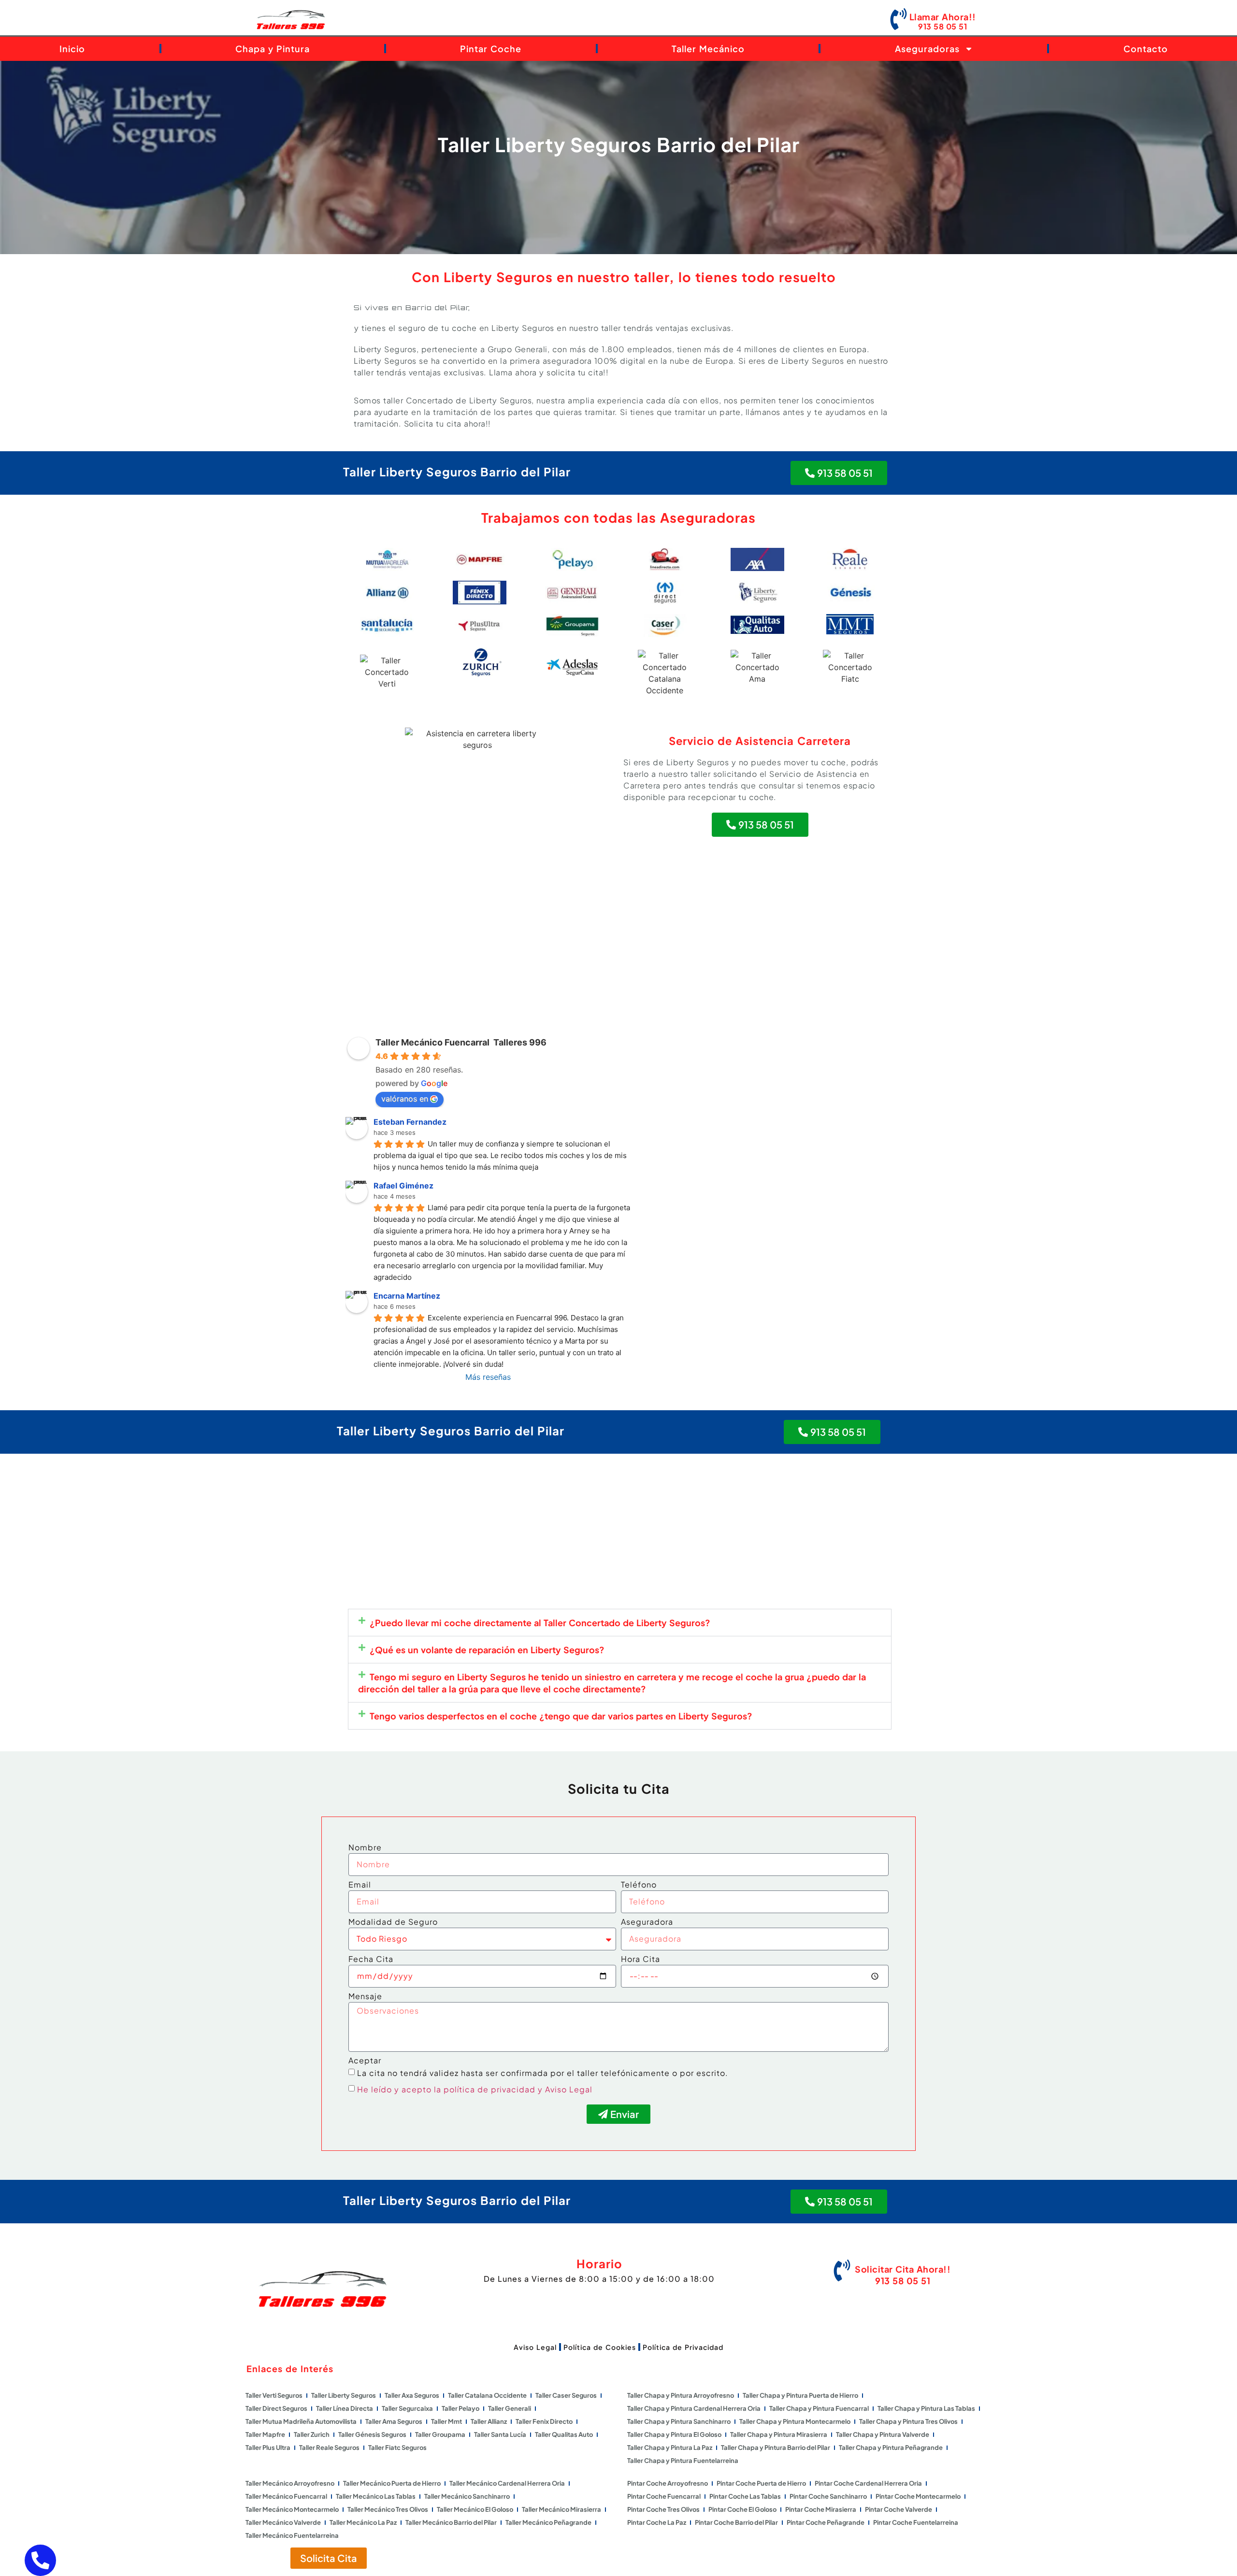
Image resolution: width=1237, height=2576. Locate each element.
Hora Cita (640, 1960)
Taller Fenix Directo (544, 2421)
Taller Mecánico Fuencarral (286, 2496)
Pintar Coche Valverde (899, 2509)
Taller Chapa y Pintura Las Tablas (926, 2408)
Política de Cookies (600, 2347)
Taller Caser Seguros (566, 2395)
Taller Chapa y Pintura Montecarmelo (795, 2421)
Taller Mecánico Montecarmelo (292, 2509)
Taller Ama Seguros (394, 2421)
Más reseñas (488, 1377)
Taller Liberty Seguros (344, 2395)
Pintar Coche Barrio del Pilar (736, 2522)
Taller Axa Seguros (412, 2395)
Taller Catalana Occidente (487, 2395)
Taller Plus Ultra (268, 2447)
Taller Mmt (446, 2421)
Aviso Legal (535, 2347)
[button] (620, 1623)
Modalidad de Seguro (393, 1922)
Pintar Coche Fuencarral (664, 2496)
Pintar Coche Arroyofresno (668, 2483)
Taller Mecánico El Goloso (475, 2509)
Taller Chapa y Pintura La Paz (670, 2447)
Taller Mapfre (265, 2434)
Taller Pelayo (460, 2408)
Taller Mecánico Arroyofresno (290, 2483)
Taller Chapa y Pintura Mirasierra (779, 2434)
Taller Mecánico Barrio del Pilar (451, 2522)
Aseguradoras (927, 49)
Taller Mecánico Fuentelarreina (292, 2535)
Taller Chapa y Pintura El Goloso (674, 2434)
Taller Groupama (440, 2434)
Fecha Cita (371, 1960)
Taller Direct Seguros (276, 2408)
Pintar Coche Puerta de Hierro (761, 2483)
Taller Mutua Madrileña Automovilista (301, 2421)
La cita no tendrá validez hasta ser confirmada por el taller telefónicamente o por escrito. (543, 2073)
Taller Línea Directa (345, 2408)
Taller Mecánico (708, 49)
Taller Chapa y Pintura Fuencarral (819, 2408)
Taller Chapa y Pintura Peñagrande (891, 2447)
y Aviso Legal (565, 2089)
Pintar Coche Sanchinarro (828, 2496)
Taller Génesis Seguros (372, 2434)
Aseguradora (647, 1922)
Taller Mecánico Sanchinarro (467, 2496)
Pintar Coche (491, 49)
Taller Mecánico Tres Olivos (388, 2509)
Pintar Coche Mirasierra (821, 2509)
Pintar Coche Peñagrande (826, 2522)
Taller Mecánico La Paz (363, 2522)
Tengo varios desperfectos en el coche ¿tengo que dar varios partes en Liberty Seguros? (561, 1716)
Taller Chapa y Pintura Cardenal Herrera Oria (694, 2408)
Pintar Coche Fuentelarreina (916, 2522)
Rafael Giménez (403, 1186)
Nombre (365, 1848)
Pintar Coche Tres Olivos (663, 2509)
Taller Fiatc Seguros (397, 2447)
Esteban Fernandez (410, 1122)
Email (360, 1885)
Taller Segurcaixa (407, 2408)
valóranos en (405, 1099)
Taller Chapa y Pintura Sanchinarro (679, 2421)
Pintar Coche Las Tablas (745, 2496)
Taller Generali (510, 2408)
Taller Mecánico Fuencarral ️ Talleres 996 (461, 1042)
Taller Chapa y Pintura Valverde (883, 2434)
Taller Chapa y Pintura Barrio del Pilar (776, 2447)
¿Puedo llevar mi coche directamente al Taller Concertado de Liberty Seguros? (540, 1623)
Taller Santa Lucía (500, 2434)
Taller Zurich (312, 2434)
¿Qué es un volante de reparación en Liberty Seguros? (487, 1650)
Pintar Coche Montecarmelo (918, 2496)
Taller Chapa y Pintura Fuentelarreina (683, 2461)
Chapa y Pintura (273, 49)
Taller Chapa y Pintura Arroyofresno (681, 2395)
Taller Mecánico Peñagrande (548, 2522)
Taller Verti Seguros (274, 2395)
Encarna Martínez (407, 1296)
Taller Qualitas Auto (564, 2434)
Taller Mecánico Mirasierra (561, 2509)
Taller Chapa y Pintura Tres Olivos (908, 2421)
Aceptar (365, 2061)
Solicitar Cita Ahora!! (903, 2269)
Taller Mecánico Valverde (283, 2522)
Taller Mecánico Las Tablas (376, 2496)
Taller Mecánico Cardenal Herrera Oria (507, 2483)
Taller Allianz (489, 2421)
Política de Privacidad (683, 2347)
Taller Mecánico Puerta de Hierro (392, 2483)
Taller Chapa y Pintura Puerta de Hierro (800, 2395)
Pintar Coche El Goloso (742, 2509)
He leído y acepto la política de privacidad (446, 2089)
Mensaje (365, 1997)
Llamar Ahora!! (943, 17)
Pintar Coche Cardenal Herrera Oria (868, 2483)
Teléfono (639, 1885)
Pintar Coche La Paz (657, 2522)
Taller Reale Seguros (329, 2447)
